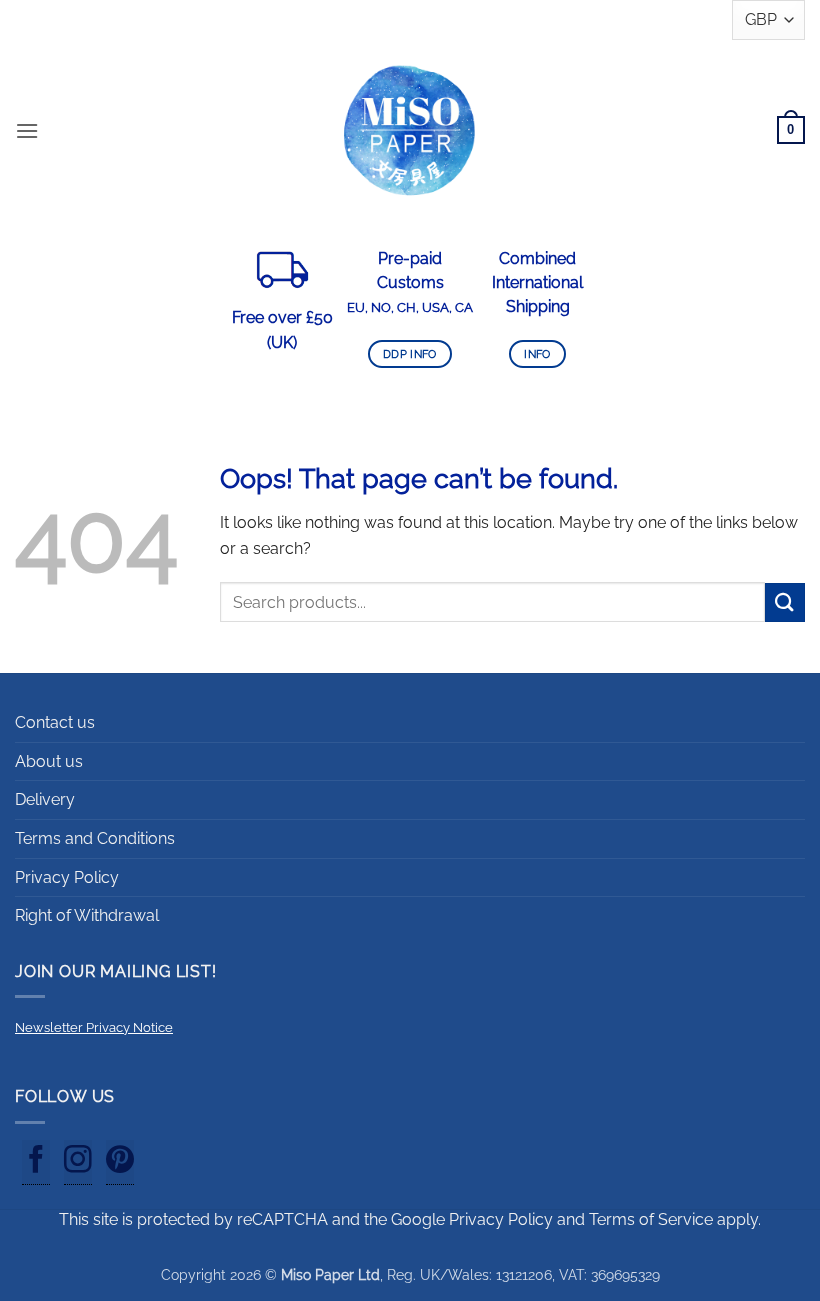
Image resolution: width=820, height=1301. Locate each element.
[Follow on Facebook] (36, 1163)
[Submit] (785, 602)
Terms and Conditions (95, 838)
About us (49, 761)
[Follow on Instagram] (78, 1163)
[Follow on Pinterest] (120, 1163)
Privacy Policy (67, 877)
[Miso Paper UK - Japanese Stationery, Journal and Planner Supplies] (410, 130)
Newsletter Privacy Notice (94, 1027)
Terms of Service (651, 1219)
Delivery (45, 799)
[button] (27, 130)
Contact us (55, 722)
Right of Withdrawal (87, 915)
